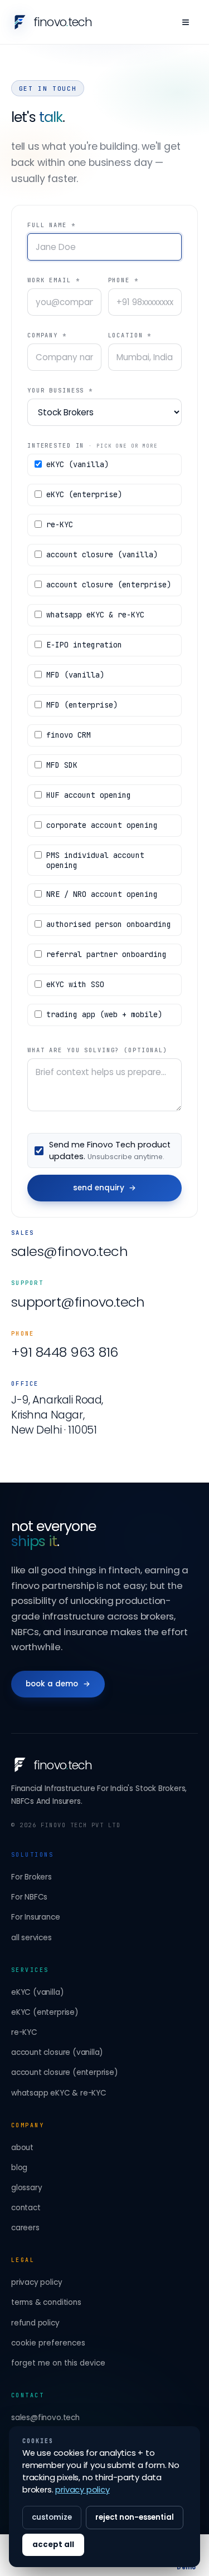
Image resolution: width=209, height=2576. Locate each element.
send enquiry (105, 1188)
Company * (47, 335)
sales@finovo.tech (69, 1251)
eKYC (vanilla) (37, 1992)
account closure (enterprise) (65, 2072)
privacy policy (37, 2282)
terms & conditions (46, 2302)
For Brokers (31, 1877)
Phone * (123, 280)
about (22, 2148)
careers (25, 2228)
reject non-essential (135, 2517)
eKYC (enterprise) (45, 2012)
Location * (130, 335)
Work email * (54, 280)
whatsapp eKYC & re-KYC (59, 2093)
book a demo (58, 1684)
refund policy (35, 2323)
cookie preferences (48, 2343)
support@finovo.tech (78, 1302)
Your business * (60, 390)
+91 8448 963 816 (65, 1352)
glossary (26, 2188)
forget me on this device (58, 2363)
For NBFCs (29, 1897)
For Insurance (36, 1917)
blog (19, 2168)
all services (31, 1938)
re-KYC (24, 2032)
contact (26, 2208)
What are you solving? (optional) (98, 1050)
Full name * (52, 225)
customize (52, 2517)
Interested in (93, 445)
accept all (53, 2545)
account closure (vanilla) (57, 2052)
